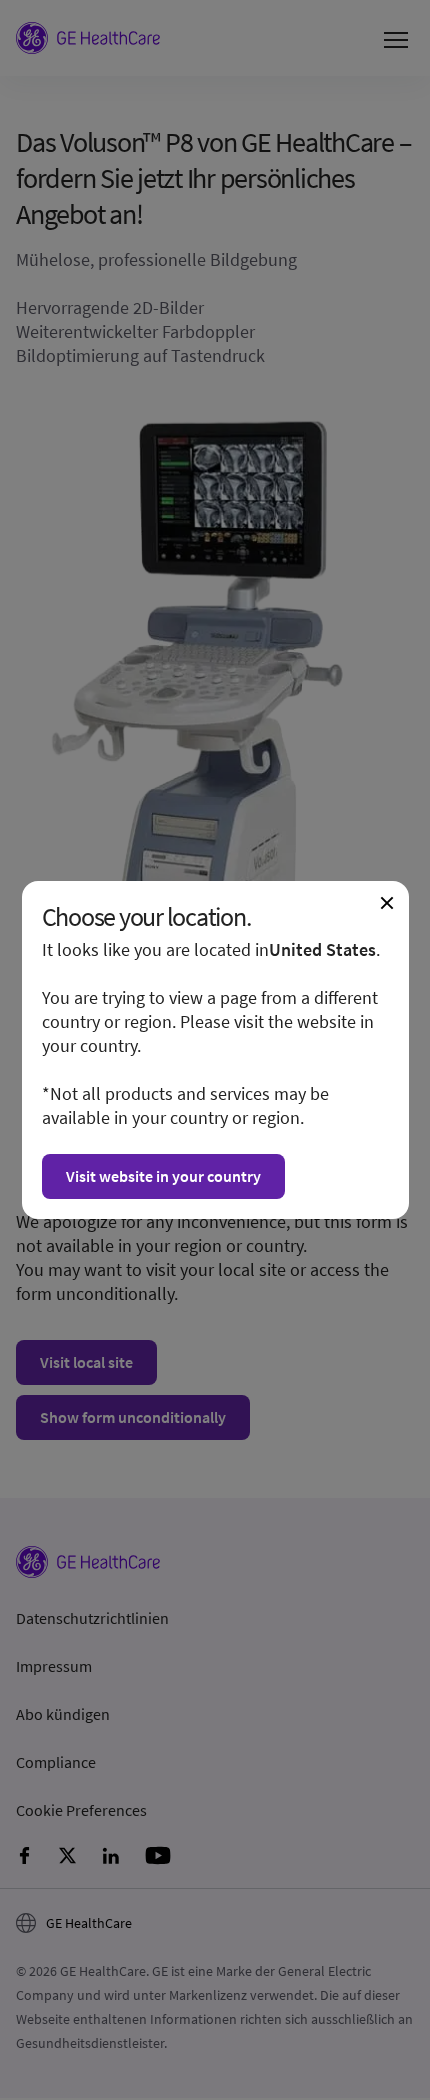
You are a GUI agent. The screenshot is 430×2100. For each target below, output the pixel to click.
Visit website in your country (163, 1176)
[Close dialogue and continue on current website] (387, 903)
